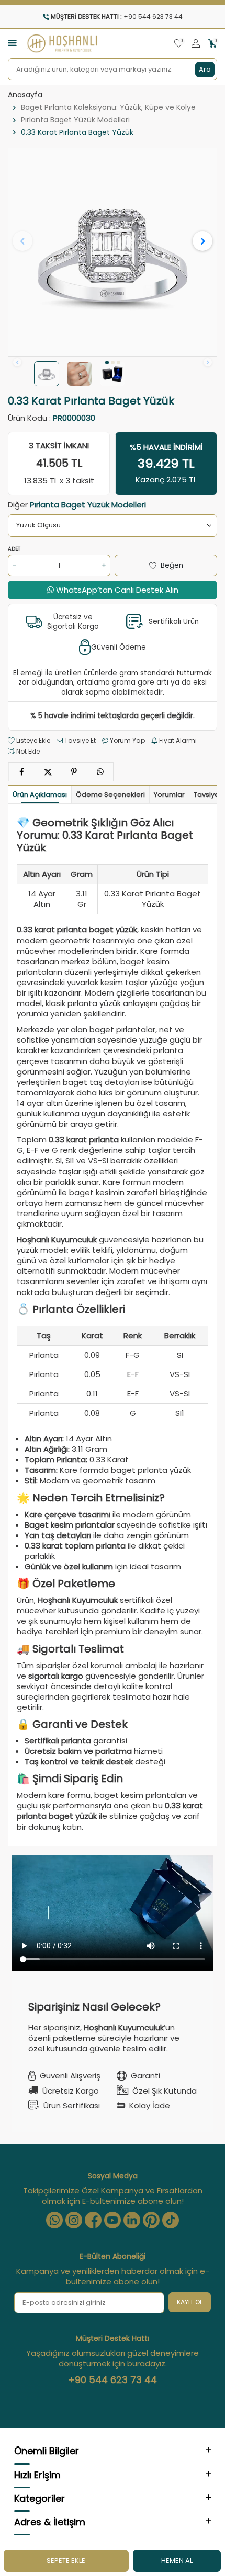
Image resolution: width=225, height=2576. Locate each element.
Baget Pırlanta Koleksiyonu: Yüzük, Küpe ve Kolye (108, 107)
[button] (107, 362)
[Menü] (12, 43)
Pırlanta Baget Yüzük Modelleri (75, 120)
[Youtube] (113, 2220)
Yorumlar (169, 795)
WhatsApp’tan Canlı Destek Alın (116, 590)
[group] (113, 252)
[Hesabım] (196, 44)
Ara (205, 69)
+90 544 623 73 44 (113, 2380)
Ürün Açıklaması (40, 795)
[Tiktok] (171, 2220)
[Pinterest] (151, 2220)
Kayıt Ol (190, 2302)
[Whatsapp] (54, 2220)
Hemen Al (177, 2561)
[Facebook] (93, 2220)
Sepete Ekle (66, 2561)
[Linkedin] (132, 2220)
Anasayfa (25, 95)
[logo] (62, 43)
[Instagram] (74, 2220)
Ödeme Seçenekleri (110, 795)
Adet (14, 549)
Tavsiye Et (79, 741)
